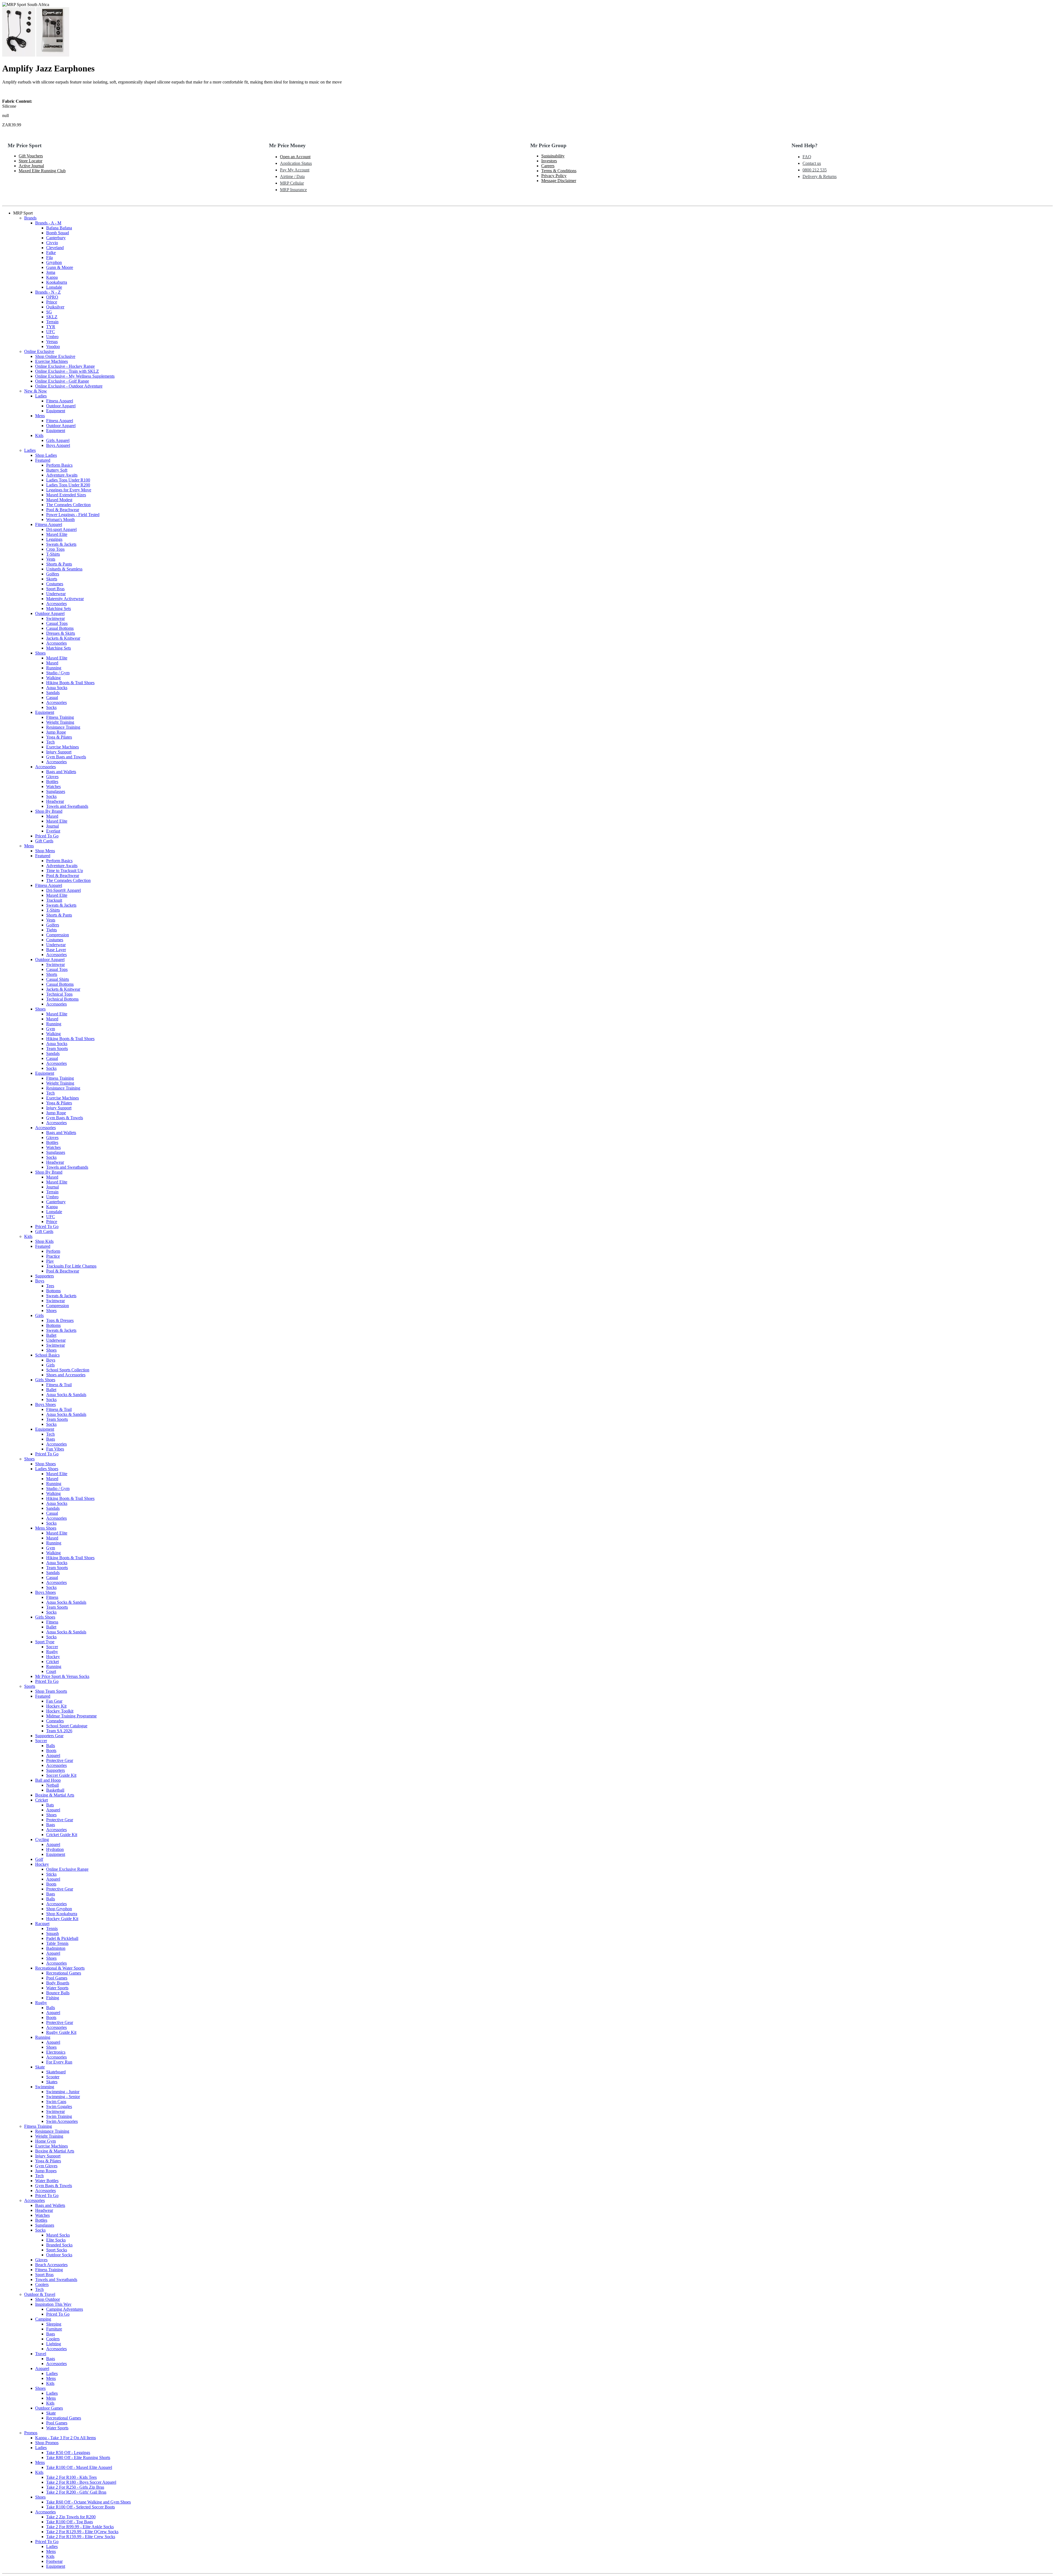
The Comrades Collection (68, 505)
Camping (43, 2319)
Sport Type (45, 1642)
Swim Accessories (62, 2121)
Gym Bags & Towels (65, 1118)
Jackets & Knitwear (63, 638)
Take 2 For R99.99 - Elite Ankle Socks (80, 2527)
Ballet (51, 1335)
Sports (30, 1686)
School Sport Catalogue (67, 1726)
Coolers (42, 2284)
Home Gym (45, 2141)
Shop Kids (44, 1241)
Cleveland (55, 248)
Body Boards (58, 1983)
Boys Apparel (58, 445)
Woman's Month (60, 520)
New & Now (36, 391)
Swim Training (59, 2116)
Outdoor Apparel (61, 406)
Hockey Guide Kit (62, 1919)
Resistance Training (63, 727)
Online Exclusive (39, 351)
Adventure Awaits (62, 475)
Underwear (56, 594)
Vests (51, 559)
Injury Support (59, 752)
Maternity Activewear (65, 599)
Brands (30, 218)
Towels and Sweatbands (67, 806)
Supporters (45, 1276)
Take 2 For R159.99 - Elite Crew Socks (81, 2537)
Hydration (55, 1849)
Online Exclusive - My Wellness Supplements (75, 376)
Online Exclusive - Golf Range (62, 381)
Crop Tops (55, 549)
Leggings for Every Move (69, 490)
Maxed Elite (57, 534)
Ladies (41, 396)
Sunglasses (56, 791)
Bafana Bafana (59, 228)
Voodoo (53, 346)
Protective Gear (60, 1760)
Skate (40, 2067)
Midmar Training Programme (71, 1716)
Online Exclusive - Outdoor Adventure (69, 386)
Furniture (54, 2329)
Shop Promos (47, 2443)
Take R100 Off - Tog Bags (70, 2522)
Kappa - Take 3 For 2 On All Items (66, 2438)
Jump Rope (56, 732)
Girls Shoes (45, 1380)
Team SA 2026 (59, 1731)
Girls (39, 1315)
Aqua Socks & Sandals (66, 1395)
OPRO (52, 297)
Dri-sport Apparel (61, 529)
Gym (51, 1029)
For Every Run (59, 2062)
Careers (548, 166)
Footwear (54, 2561)
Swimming (45, 2087)
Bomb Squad (58, 233)
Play (50, 1261)
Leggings (54, 539)
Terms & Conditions (559, 171)
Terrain (52, 322)
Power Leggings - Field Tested (73, 515)
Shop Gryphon (59, 1909)
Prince (52, 302)
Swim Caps (56, 2102)
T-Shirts (53, 554)
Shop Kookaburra (62, 1914)
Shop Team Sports (51, 1691)
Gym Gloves (46, 2166)
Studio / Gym (58, 673)
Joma (51, 272)
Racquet (42, 1924)
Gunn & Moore (60, 267)
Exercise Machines (52, 361)
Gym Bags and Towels (66, 757)
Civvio (52, 243)
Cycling (42, 1840)
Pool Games (57, 1978)
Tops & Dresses (60, 1320)
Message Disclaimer (559, 181)
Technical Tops (59, 994)
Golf (39, 1859)
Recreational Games (64, 1973)
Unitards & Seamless (64, 569)
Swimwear (55, 618)
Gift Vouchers (31, 156)
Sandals (53, 693)
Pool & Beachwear (63, 510)
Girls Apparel (58, 440)
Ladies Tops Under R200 (68, 485)
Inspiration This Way (53, 2304)
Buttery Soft (57, 470)
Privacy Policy (554, 176)
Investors (549, 161)
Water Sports (57, 1988)
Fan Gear (54, 1701)
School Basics (47, 1355)
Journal (52, 826)
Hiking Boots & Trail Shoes (70, 683)
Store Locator (30, 161)
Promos (31, 2433)
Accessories (56, 604)
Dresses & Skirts (61, 633)
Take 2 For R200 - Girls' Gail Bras (76, 2492)
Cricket (52, 1662)
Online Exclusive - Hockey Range (65, 366)
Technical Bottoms (62, 999)
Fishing (53, 1998)
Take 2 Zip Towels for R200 (71, 2517)
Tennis (52, 1928)
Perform (53, 1251)
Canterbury (56, 238)
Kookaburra (57, 282)
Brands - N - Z (48, 292)
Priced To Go (47, 836)
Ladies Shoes (47, 1469)
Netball (52, 1785)
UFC (51, 332)
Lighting (54, 2344)
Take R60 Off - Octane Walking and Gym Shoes (88, 2502)
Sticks (51, 1874)
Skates (52, 2082)
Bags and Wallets (61, 772)
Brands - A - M (48, 223)
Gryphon (54, 262)
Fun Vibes (55, 1449)
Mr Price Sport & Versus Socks (62, 1676)
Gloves (52, 777)
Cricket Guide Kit (62, 1835)
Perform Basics (59, 465)
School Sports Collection (68, 1370)
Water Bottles (47, 2181)
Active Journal (31, 166)
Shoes (40, 653)
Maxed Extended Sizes (66, 495)
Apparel (53, 1755)
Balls (51, 1746)
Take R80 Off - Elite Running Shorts (78, 2457)
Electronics (56, 2052)
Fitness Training (60, 717)
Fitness (52, 1597)
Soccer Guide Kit (61, 1775)
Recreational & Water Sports (60, 1968)
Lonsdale (54, 287)
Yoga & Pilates (59, 737)
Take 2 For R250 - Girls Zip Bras (75, 2487)
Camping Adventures (65, 2309)
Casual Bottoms (60, 628)
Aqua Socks (57, 688)
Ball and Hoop (48, 1780)
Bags (51, 1439)
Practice (53, 1256)
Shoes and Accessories (66, 1375)
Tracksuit (54, 900)
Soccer (52, 1647)
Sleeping (54, 2324)
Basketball (55, 1790)
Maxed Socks (58, 2235)
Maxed (52, 663)
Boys (40, 1281)
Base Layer (56, 950)
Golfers (53, 574)
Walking (53, 678)
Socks (51, 707)
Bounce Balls (58, 1993)
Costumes (55, 584)
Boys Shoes (45, 1404)
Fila (49, 257)
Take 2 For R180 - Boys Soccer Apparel (81, 2482)
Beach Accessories (51, 2265)
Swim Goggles (59, 2106)
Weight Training (60, 722)
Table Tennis (57, 1943)
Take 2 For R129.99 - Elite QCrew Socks (82, 2532)
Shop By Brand (49, 811)
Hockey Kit (56, 1706)
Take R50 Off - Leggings (68, 2453)
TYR (51, 327)
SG (49, 312)
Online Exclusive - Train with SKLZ (67, 371)
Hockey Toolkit (60, 1711)
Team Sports (57, 1048)
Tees (50, 1286)
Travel (41, 2354)
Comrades (55, 1721)
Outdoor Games (49, 2408)
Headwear (55, 801)
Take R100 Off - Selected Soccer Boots (80, 2507)
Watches (53, 786)
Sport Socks (57, 2250)
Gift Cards (44, 841)
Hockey (53, 1657)
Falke (51, 253)
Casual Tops (57, 623)
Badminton (56, 1948)
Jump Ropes (46, 2171)
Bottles (52, 782)
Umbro (52, 337)
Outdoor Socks (59, 2255)
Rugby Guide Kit (61, 2032)
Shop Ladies (46, 455)
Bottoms (53, 1291)
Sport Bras (55, 589)
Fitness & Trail (59, 1385)
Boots (51, 1751)
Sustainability (553, 156)
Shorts (52, 974)
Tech (50, 742)
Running (54, 668)
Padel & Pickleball (62, 1938)
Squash (52, 1933)
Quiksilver (55, 307)
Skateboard (56, 2072)
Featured (43, 460)
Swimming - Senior (63, 2097)
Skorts (52, 579)
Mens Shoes (46, 1528)
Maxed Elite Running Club (42, 171)
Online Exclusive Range (67, 1869)
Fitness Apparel (60, 401)
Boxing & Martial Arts (55, 1795)
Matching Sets (59, 609)
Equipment (56, 411)
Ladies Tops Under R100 (68, 480)
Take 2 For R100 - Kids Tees (71, 2477)
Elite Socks (56, 2240)
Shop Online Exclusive (55, 356)
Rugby (52, 1652)
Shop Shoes (45, 1464)
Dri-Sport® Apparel (63, 890)
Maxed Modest (59, 500)
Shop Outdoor (48, 2299)
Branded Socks (59, 2245)
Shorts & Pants (59, 564)
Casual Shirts (58, 979)
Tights (52, 930)
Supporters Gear (49, 1736)
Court (51, 1671)
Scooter (53, 2077)
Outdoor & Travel (40, 2294)
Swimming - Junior (63, 2092)
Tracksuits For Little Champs (71, 1266)
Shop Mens (45, 851)
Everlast (53, 831)
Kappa (52, 277)
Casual (52, 697)
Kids (39, 435)
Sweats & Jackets (61, 544)
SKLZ (52, 317)
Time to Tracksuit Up (65, 871)
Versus (52, 342)
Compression (58, 935)
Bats (50, 1805)
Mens (40, 416)
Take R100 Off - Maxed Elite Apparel (79, 2467)
